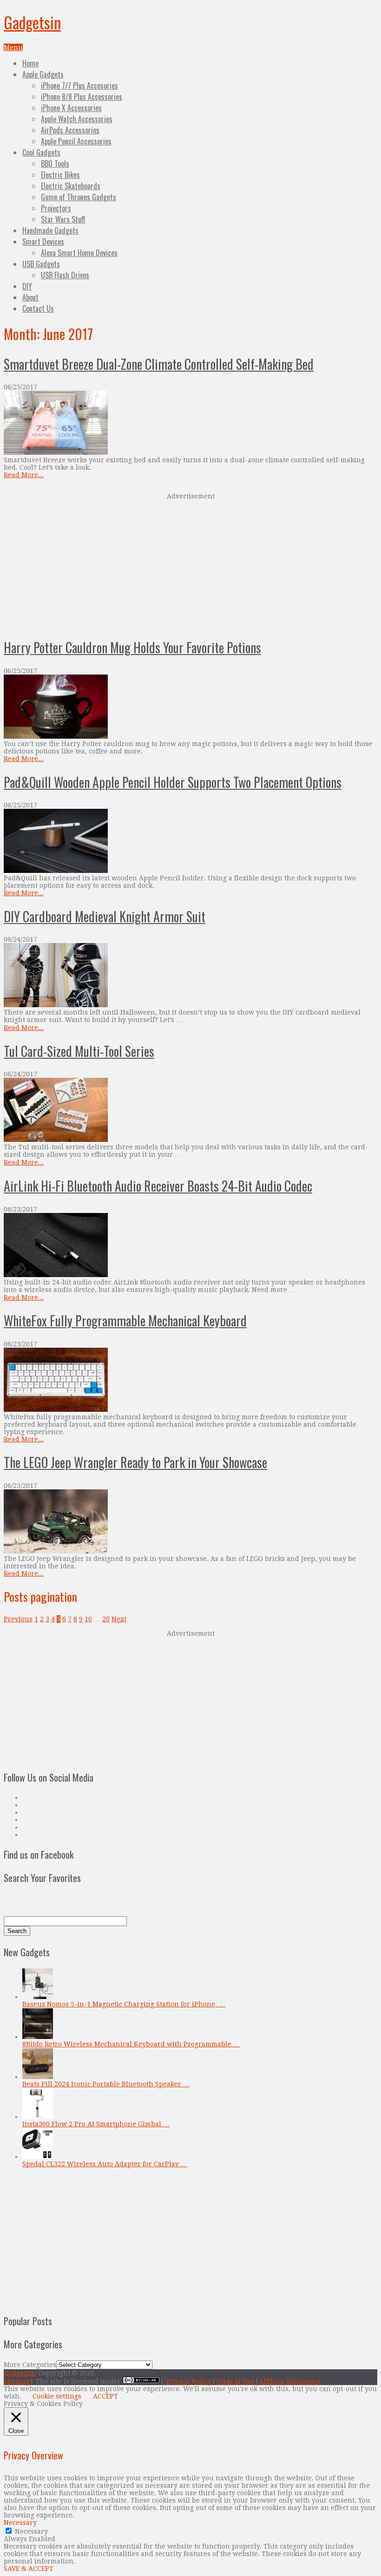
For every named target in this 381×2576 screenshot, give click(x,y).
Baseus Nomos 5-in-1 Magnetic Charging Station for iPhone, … (124, 2004)
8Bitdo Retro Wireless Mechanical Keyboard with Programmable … (131, 2044)
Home (30, 63)
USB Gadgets (41, 264)
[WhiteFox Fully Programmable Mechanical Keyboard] (190, 1380)
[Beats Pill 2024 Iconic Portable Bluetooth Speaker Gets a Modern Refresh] (38, 2077)
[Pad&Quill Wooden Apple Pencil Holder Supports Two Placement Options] (190, 842)
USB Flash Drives (65, 275)
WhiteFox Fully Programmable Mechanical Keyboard (125, 1321)
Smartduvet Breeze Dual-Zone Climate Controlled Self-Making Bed (159, 364)
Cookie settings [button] (57, 2396)
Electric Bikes (60, 175)
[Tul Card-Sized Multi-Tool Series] (190, 1111)
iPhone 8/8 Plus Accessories (82, 97)
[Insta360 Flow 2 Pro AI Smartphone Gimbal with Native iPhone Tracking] (38, 2117)
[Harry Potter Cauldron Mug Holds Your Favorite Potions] (190, 707)
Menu (13, 47)
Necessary (31, 2531)
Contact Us (38, 308)
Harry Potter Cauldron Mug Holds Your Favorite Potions (132, 647)
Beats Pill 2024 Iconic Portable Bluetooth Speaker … (106, 2084)
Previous (18, 1619)
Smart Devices (43, 242)
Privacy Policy (189, 2381)
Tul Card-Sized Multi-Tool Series (79, 1051)
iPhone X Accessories (71, 108)
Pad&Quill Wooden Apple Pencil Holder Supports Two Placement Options (173, 782)
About (30, 297)
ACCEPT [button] (105, 2396)
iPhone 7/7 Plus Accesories (79, 85)
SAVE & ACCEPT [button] (29, 2569)
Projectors (56, 208)
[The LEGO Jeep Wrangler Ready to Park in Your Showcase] (190, 1522)
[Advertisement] (190, 564)
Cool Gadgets (41, 152)
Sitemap (17, 2381)
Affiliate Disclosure (290, 2381)
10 (88, 1619)
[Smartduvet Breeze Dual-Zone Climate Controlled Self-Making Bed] (190, 423)
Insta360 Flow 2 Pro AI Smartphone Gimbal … (96, 2124)
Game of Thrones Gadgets (79, 197)
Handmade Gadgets (50, 230)
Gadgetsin (32, 22)
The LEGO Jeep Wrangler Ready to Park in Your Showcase (135, 1462)
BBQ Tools (55, 164)
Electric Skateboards (71, 186)
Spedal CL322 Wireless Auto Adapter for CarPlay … (105, 2164)
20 (106, 1619)
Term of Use (235, 2381)
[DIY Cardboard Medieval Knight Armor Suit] (190, 976)
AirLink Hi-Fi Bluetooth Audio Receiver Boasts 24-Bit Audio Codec (158, 1186)
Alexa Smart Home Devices (79, 253)
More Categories (30, 2365)
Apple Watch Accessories (77, 119)
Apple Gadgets (43, 74)
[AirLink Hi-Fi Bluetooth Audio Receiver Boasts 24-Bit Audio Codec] (190, 1246)
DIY (27, 286)
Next (119, 1619)
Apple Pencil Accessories (76, 141)
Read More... (24, 475)
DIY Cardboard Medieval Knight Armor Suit (105, 916)
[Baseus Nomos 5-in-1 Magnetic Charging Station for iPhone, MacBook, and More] (38, 1997)
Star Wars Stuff (63, 219)
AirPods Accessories (70, 130)
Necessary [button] (20, 2523)
